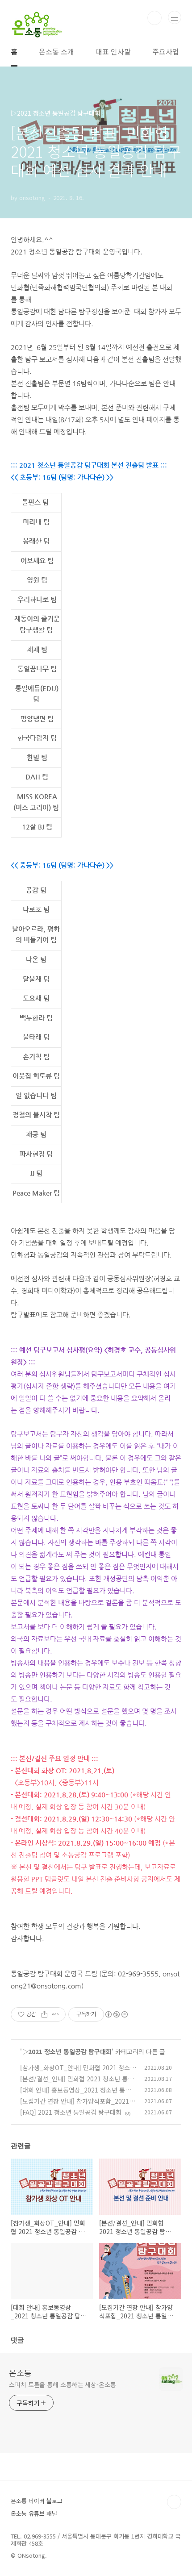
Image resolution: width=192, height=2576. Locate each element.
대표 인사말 (113, 51)
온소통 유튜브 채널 (34, 2513)
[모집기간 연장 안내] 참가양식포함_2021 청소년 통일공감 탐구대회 (75, 2106)
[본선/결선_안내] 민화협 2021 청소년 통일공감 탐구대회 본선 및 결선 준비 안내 (77, 2083)
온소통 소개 (56, 51)
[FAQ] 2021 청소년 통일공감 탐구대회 (71, 2112)
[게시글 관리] (56, 2014)
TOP (174, 2502)
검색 (154, 18)
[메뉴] (175, 17)
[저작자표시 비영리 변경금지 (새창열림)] (116, 2014)
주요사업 (166, 51)
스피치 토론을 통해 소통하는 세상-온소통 (63, 2384)
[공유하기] (44, 2014)
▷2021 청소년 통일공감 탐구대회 (67, 2051)
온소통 (20, 2372)
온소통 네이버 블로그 (37, 2501)
